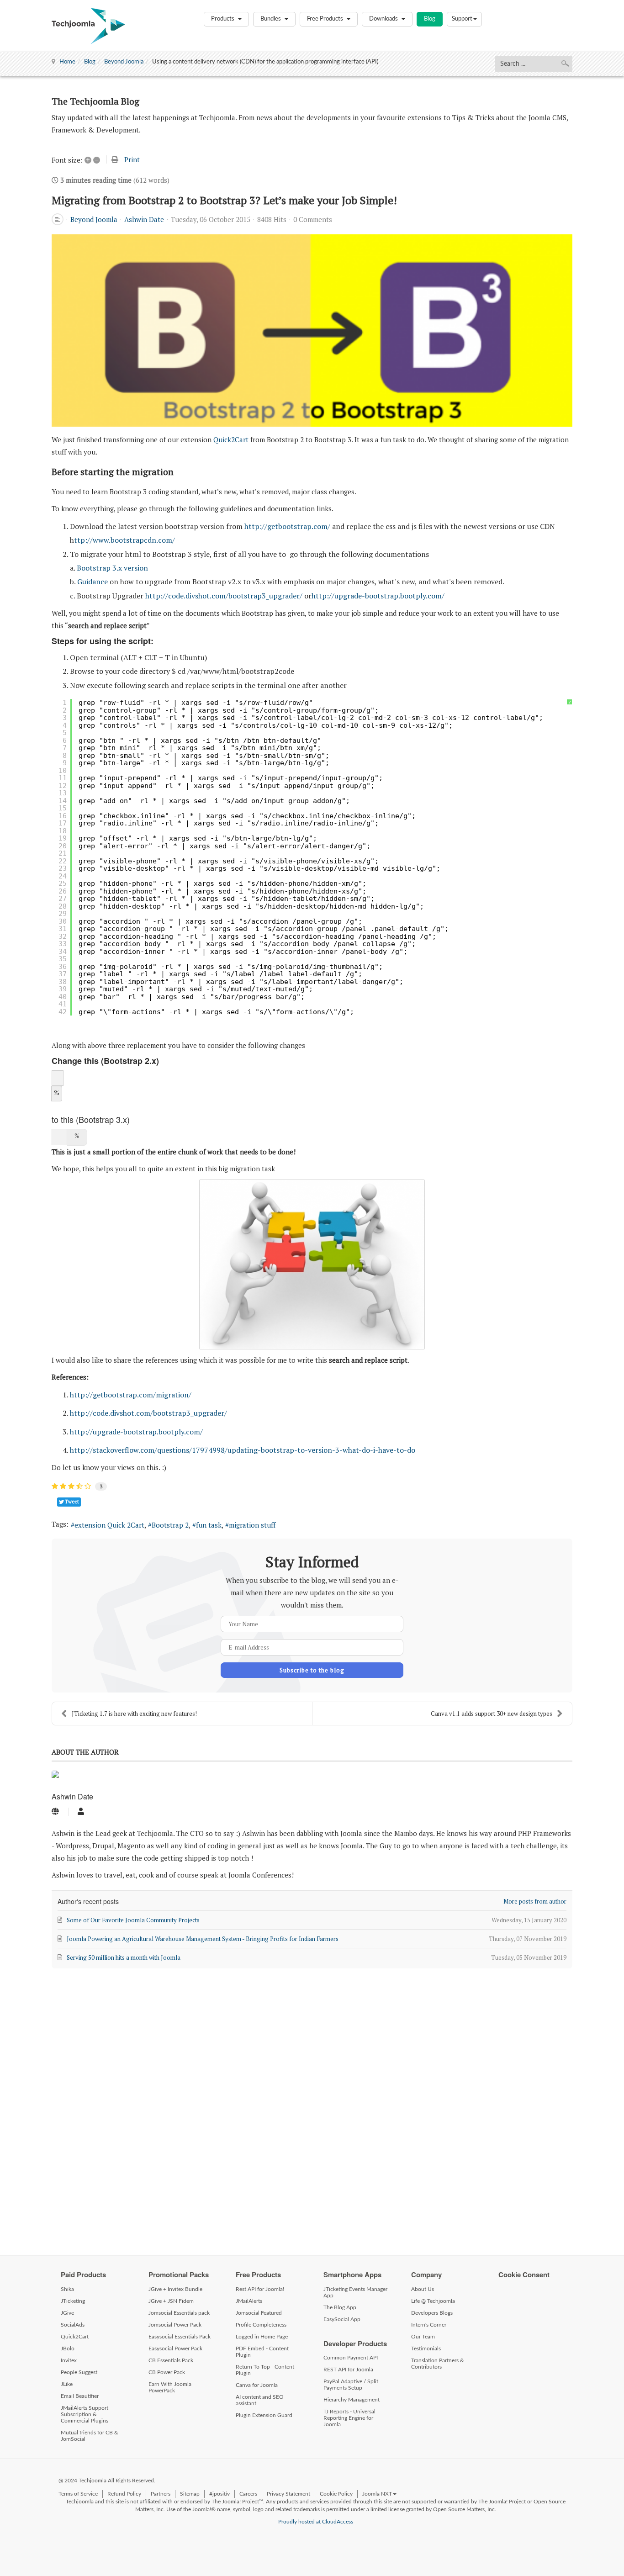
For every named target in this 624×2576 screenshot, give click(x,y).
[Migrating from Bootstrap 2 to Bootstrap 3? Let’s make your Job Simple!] (312, 330)
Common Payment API (351, 2358)
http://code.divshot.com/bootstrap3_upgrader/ (224, 596)
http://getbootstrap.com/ (287, 526)
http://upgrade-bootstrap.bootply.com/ (378, 596)
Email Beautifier (80, 2396)
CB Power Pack (167, 2372)
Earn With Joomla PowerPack (170, 2387)
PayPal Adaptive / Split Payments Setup (351, 2385)
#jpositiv (219, 2494)
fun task (209, 1525)
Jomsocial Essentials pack (179, 2313)
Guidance (93, 582)
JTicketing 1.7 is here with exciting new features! (134, 1714)
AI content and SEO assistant (260, 2400)
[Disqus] (312, 2107)
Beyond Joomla (124, 62)
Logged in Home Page (262, 2337)
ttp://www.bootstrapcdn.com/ (124, 540)
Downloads (384, 19)
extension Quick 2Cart (109, 1525)
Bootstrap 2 (170, 1525)
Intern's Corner (429, 2325)
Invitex (69, 2360)
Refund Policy (124, 2494)
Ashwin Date (144, 219)
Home (67, 62)
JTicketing (73, 2301)
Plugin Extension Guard (264, 2415)
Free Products (326, 19)
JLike (67, 2384)
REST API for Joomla (348, 2370)
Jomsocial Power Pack (175, 2325)
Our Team (423, 2337)
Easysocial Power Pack (175, 2349)
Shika (67, 2289)
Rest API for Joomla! (260, 2289)
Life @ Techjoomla (433, 2301)
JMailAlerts (249, 2301)
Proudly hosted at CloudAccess (316, 2522)
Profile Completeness (261, 2325)
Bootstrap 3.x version (113, 568)
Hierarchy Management (352, 2400)
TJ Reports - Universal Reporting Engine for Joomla (349, 2418)
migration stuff (252, 1525)
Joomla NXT (377, 2494)
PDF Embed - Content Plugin (262, 2352)
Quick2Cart (231, 439)
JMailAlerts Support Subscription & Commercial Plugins (85, 2414)
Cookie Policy (336, 2494)
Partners (161, 2494)
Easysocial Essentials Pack (180, 2337)
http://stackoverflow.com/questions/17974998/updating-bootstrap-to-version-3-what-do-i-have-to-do (243, 1450)
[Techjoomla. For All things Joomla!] (88, 26)
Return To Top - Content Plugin (265, 2370)
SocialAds (73, 2325)
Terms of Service (78, 2494)
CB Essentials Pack (171, 2360)
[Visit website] (55, 1812)
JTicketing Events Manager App (355, 2292)
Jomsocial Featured (259, 2313)
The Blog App (340, 2307)
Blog (430, 19)
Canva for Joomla (257, 2385)
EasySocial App (342, 2319)
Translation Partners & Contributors (438, 2364)
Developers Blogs (432, 2313)
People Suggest (79, 2372)
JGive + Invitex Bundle (175, 2289)
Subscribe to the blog (312, 1670)
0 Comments (313, 219)
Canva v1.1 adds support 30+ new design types (492, 1714)
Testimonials (426, 2349)
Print (132, 159)
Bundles (271, 19)
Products (223, 19)
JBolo (68, 2349)
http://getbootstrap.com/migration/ (131, 1395)
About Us (423, 2289)
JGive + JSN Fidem (171, 2301)
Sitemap (190, 2494)
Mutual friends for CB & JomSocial (90, 2436)
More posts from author (535, 1901)
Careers (248, 2494)
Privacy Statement (288, 2494)
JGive (67, 2313)
